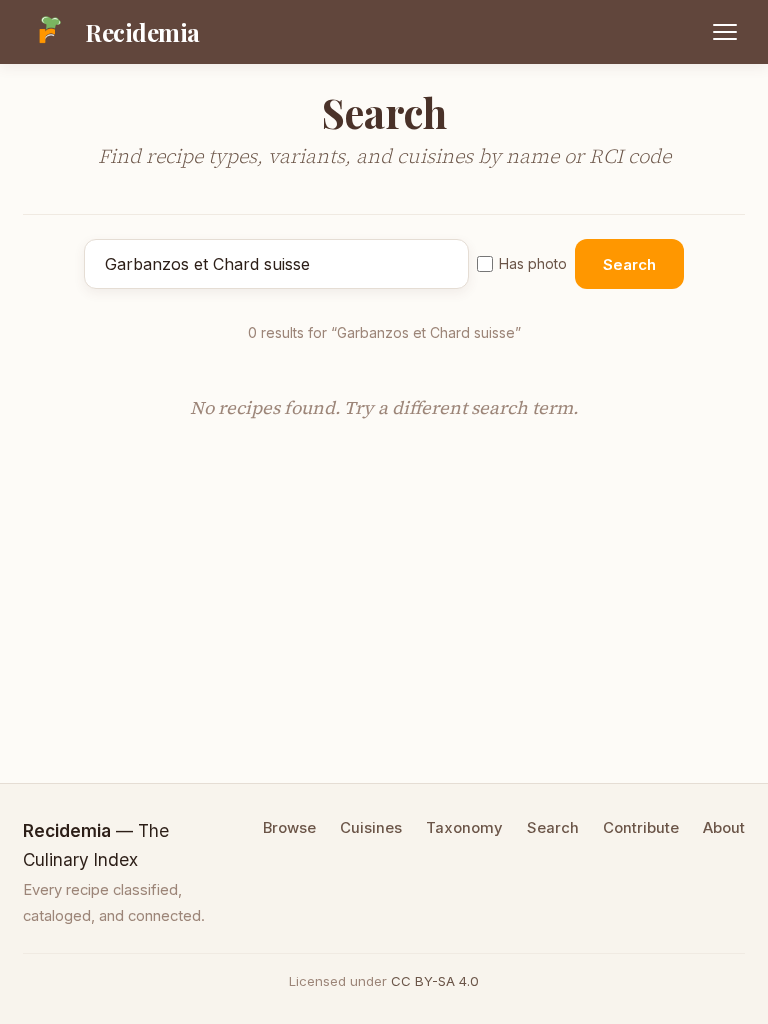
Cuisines (371, 828)
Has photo (533, 263)
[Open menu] (725, 32)
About (724, 828)
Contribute (641, 828)
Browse (289, 828)
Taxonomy (464, 828)
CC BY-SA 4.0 (435, 981)
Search (629, 264)
